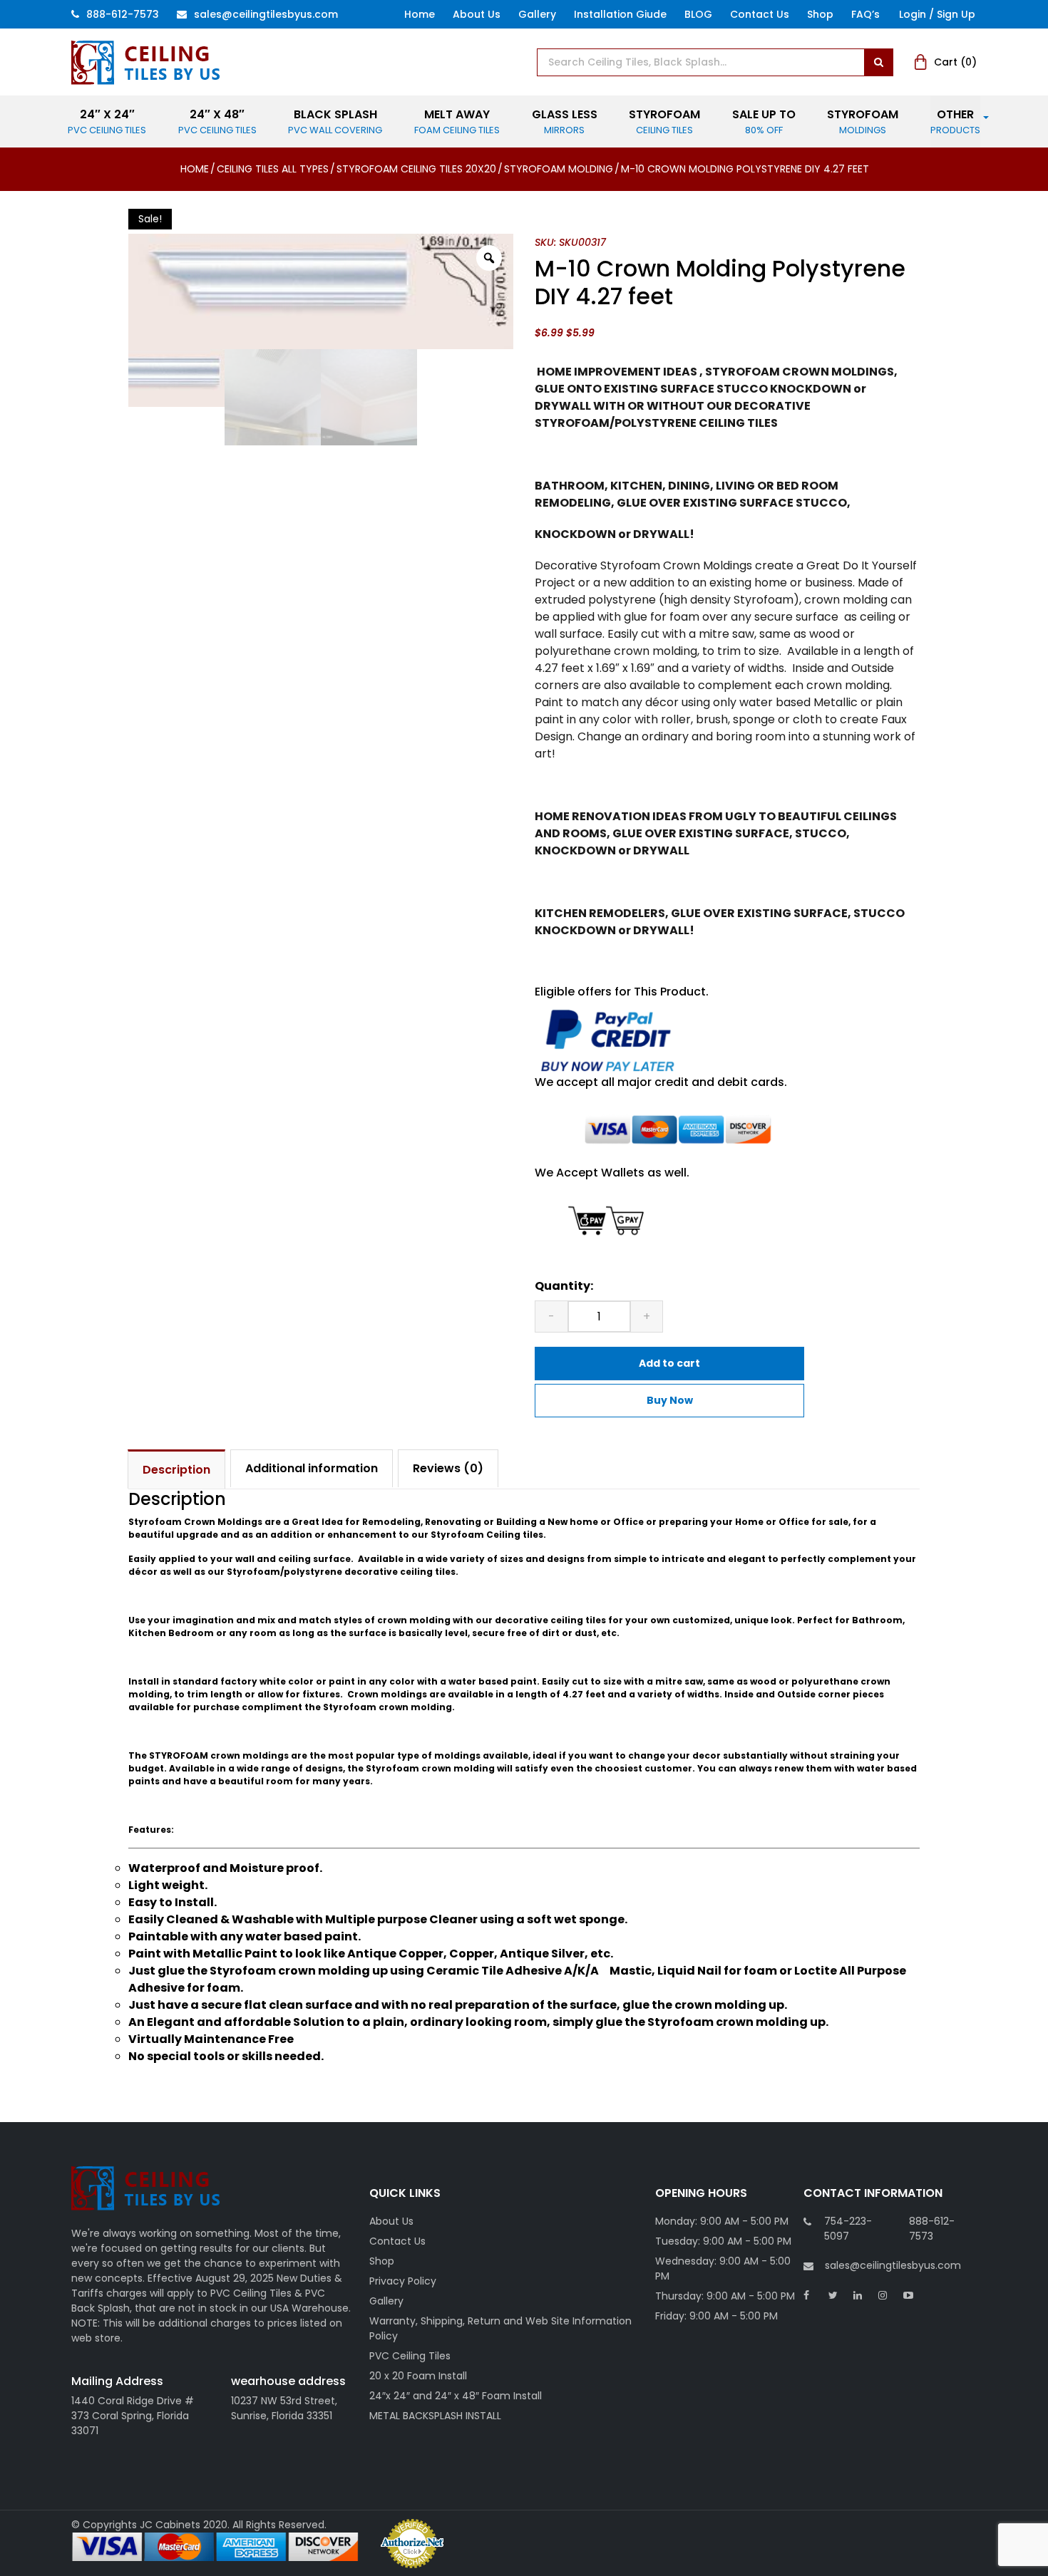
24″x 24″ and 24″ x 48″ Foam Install (456, 2396)
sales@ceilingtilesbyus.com (893, 2265)
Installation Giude (620, 14)
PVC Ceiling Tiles (410, 2356)
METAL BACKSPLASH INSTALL (435, 2416)
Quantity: (564, 1286)
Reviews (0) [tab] (448, 1468)
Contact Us (760, 14)
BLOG (698, 14)
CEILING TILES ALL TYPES (273, 169)
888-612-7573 (123, 14)
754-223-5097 (848, 2229)
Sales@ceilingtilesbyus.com (266, 14)
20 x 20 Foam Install (418, 2376)
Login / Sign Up (937, 14)
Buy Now (670, 1400)
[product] (878, 62)
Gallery (537, 14)
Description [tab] (176, 1470)
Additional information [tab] (312, 1468)
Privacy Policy (403, 2281)
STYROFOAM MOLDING (559, 169)
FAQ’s (865, 14)
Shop (820, 14)
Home (420, 14)
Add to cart (669, 1363)
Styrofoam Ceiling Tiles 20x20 (416, 169)
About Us (477, 14)
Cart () (955, 62)
